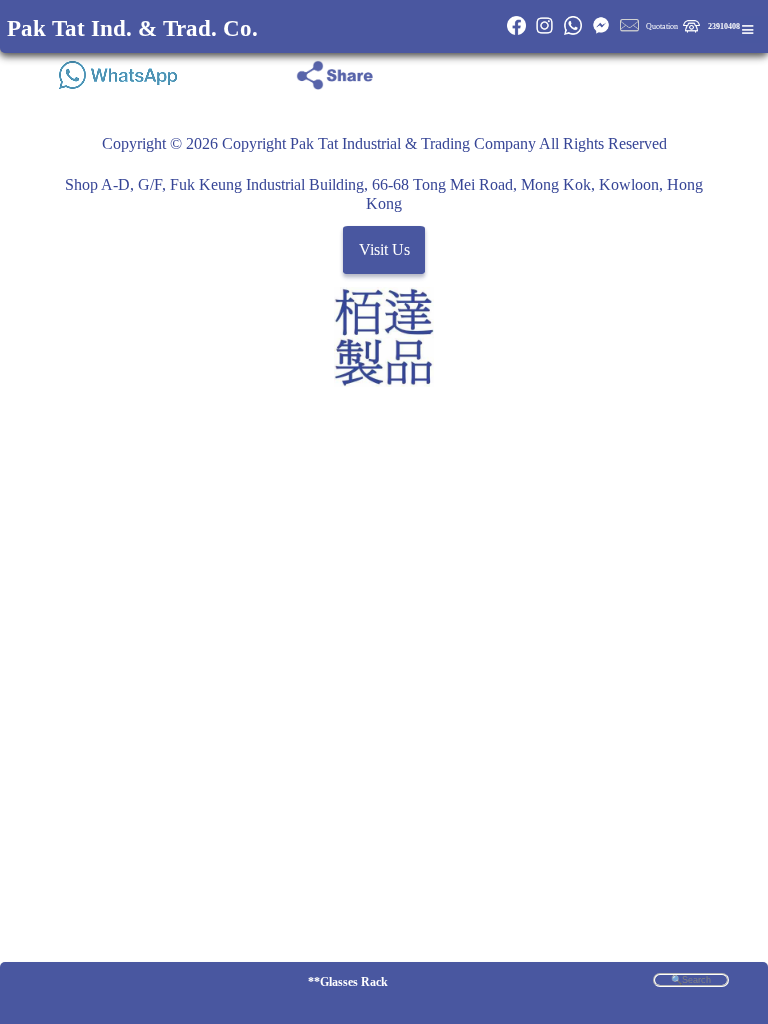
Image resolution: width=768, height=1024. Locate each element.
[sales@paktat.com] (629, 32)
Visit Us (384, 250)
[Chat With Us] (601, 32)
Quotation (662, 26)
